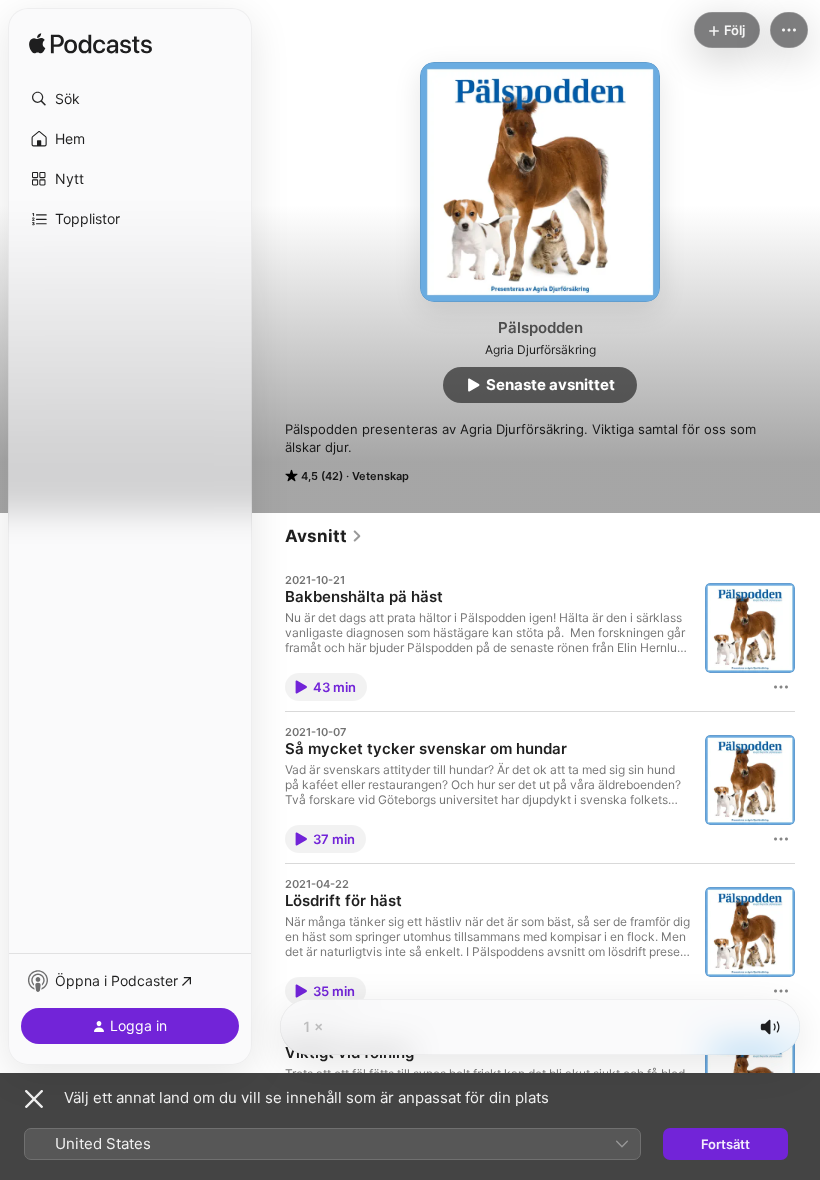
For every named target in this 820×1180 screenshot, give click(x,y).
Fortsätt (725, 1144)
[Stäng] (34, 1099)
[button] (130, 99)
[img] (90, 45)
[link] (324, 536)
